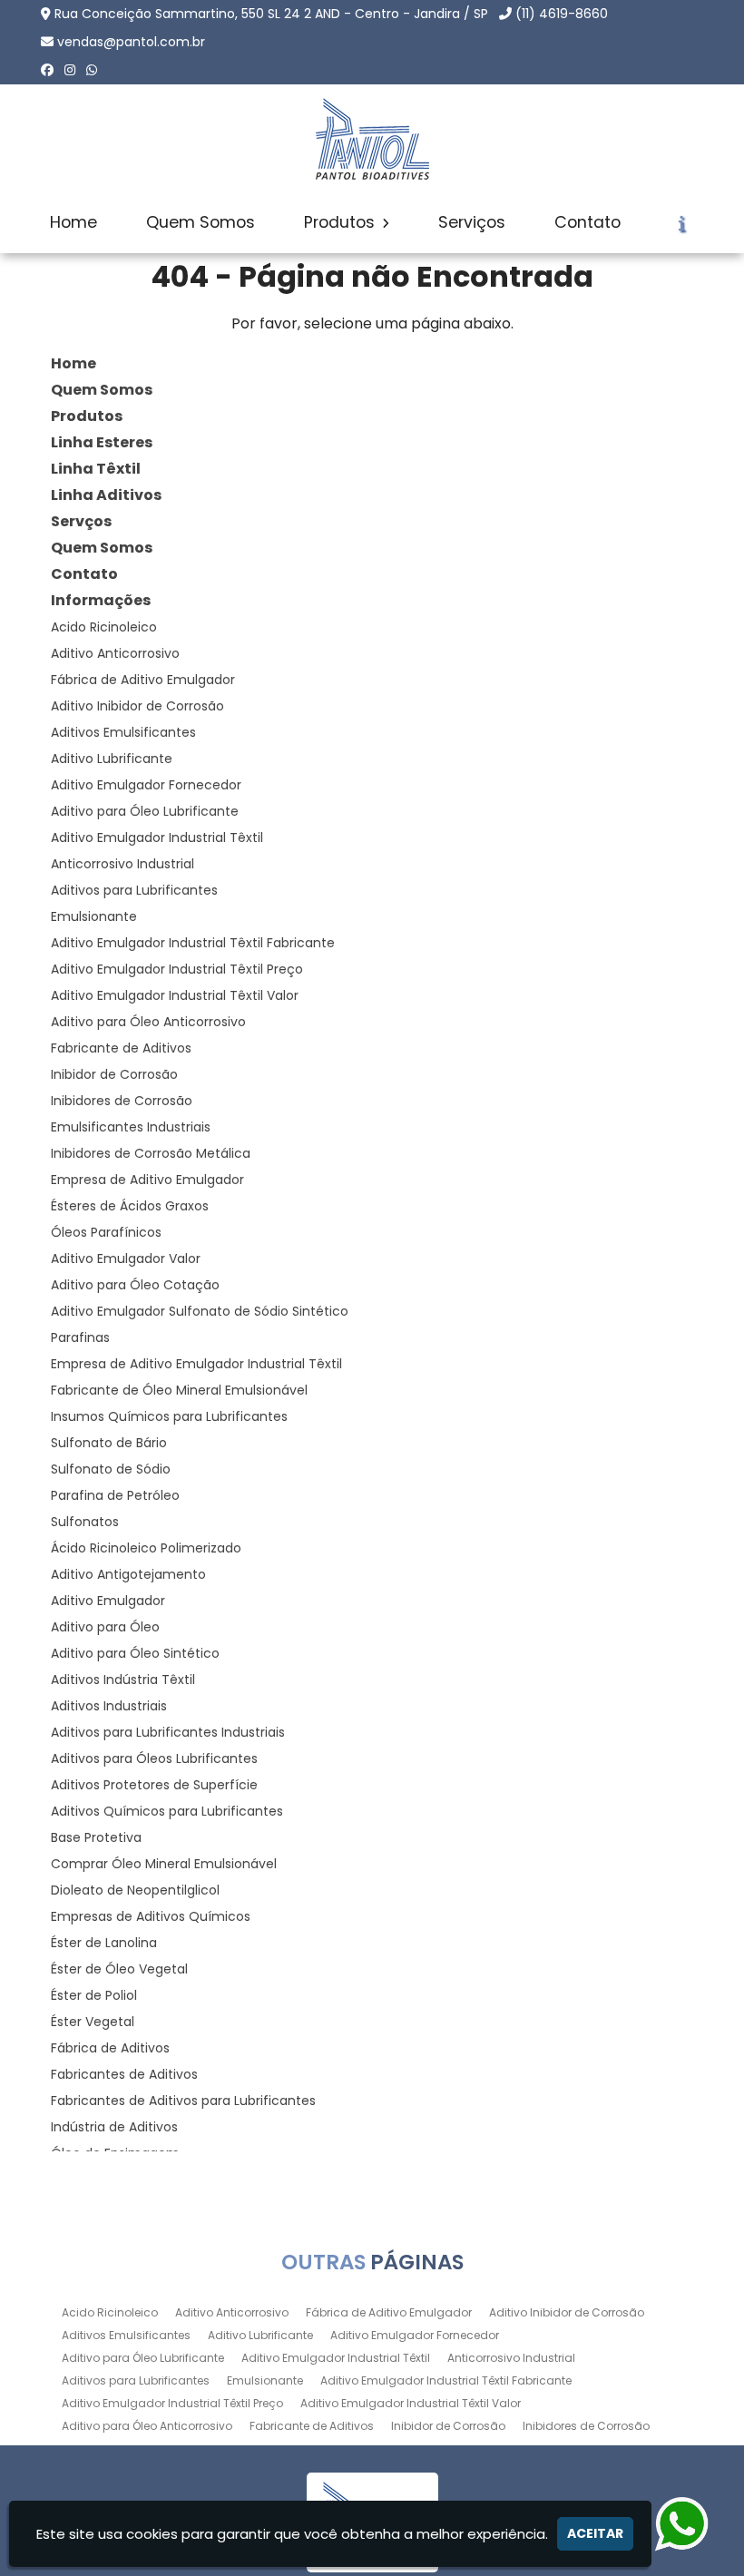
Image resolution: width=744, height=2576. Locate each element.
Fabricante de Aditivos (121, 1048)
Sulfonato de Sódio (111, 1469)
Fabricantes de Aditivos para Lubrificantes (183, 2101)
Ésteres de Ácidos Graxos (130, 1206)
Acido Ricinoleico (104, 627)
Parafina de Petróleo (115, 1495)
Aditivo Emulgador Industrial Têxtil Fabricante (193, 943)
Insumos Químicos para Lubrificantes (169, 1416)
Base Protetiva (96, 1837)
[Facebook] (47, 70)
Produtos (342, 222)
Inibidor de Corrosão (114, 1074)
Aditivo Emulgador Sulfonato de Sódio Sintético (200, 1311)
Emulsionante (94, 916)
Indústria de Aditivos (114, 2127)
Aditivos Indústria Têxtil (123, 1680)
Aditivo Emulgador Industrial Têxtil (157, 837)
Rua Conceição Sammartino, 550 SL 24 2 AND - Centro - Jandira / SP (271, 14)
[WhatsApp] (92, 70)
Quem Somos (201, 222)
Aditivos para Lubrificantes (134, 890)
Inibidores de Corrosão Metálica (151, 1153)
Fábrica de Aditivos (110, 2048)
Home (73, 222)
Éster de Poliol (94, 1995)
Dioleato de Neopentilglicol (135, 1890)
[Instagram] (70, 70)
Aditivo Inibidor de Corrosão (137, 706)
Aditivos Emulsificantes (123, 732)
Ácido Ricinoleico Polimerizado (146, 1548)
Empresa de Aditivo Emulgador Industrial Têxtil (196, 1364)
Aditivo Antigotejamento (128, 1574)
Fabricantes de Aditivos (124, 2074)
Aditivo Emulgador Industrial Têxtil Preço (177, 969)
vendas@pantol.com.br (131, 42)
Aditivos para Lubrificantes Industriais (168, 1732)
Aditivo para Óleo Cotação (135, 1285)
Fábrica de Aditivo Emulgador (143, 680)
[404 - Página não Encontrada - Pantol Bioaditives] (372, 139)
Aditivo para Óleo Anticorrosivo (148, 1022)
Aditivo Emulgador (108, 1601)
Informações (101, 600)
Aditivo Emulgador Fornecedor (146, 785)
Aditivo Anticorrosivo (115, 653)
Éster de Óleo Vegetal (119, 1969)
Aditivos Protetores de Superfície (154, 1785)
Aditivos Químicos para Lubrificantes (167, 1811)
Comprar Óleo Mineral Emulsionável (164, 1864)
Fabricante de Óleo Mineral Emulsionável (179, 1390)
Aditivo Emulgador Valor (126, 1259)
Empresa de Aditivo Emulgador (147, 1180)
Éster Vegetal (93, 2022)
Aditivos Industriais (109, 1706)
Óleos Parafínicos (106, 1232)
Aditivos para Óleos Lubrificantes (154, 1758)
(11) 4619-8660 (562, 14)
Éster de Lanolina (104, 1943)
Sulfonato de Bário (109, 1443)
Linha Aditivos (106, 495)
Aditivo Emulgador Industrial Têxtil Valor (175, 995)
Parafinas (80, 1337)
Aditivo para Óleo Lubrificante (145, 811)
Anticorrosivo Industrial (122, 864)
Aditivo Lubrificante (112, 759)
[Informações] (682, 223)
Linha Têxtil (96, 469)
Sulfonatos (85, 1522)
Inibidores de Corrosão (122, 1101)
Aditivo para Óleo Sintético (135, 1653)
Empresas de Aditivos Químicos (151, 1916)
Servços (81, 521)
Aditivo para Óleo (105, 1627)
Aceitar (595, 2533)
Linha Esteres (102, 442)
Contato (587, 222)
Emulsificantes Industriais (131, 1127)
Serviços (472, 222)
